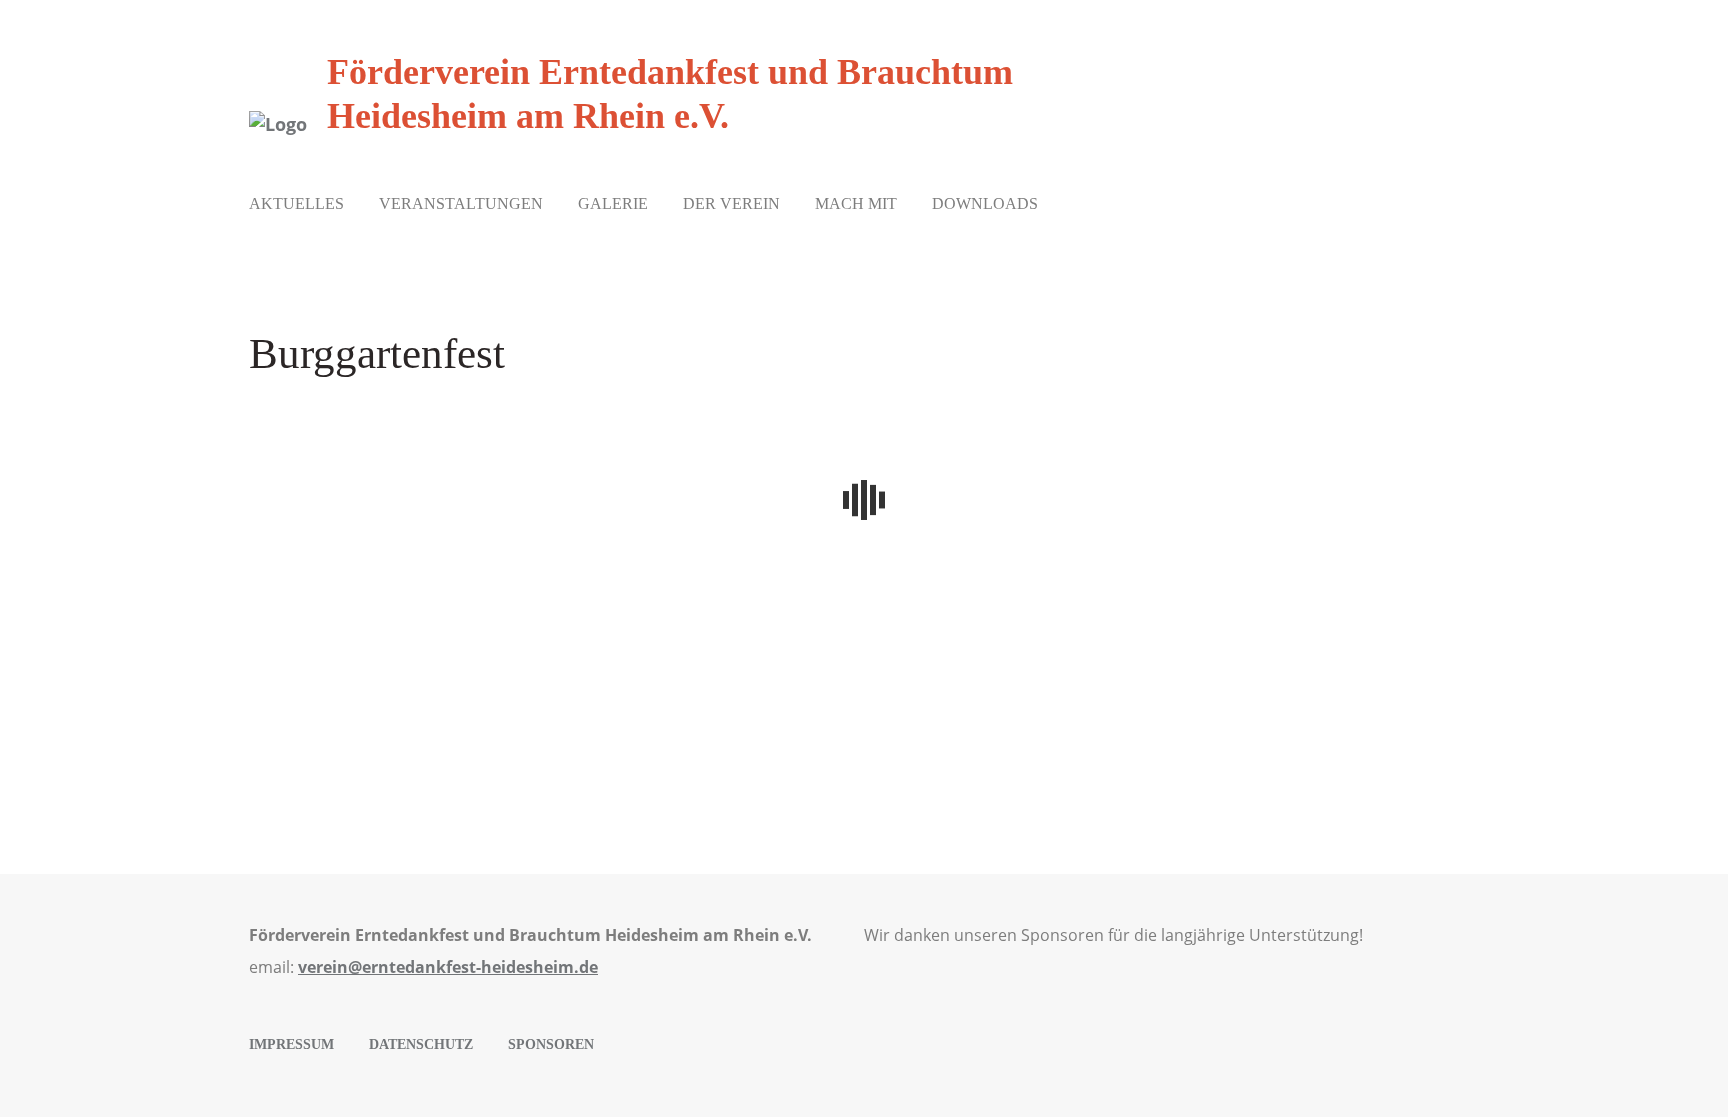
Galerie (613, 203)
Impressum (291, 1044)
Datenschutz (421, 1044)
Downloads (985, 203)
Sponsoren (551, 1044)
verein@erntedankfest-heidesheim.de (448, 967)
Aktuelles (296, 203)
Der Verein (731, 203)
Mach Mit (856, 203)
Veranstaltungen (461, 203)
